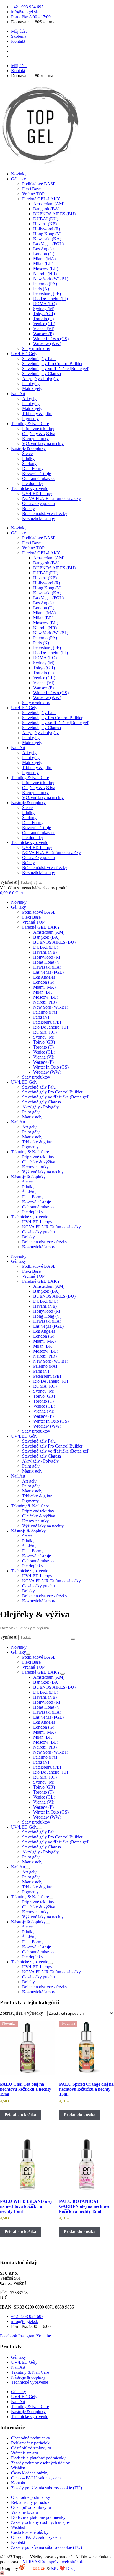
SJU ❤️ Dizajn (68, 2568)
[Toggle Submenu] (28, 1654)
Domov (7, 1628)
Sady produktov (36, 349)
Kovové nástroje (37, 473)
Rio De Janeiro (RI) (50, 299)
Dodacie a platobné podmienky (38, 2458)
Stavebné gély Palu (39, 359)
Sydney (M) (44, 309)
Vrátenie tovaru (24, 2453)
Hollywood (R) (47, 229)
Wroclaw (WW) (47, 344)
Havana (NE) (45, 224)
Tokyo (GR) (44, 314)
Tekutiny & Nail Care (30, 424)
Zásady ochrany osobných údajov (41, 2463)
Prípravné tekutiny (38, 429)
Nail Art (18, 394)
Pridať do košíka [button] (20, 2115)
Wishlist (18, 2468)
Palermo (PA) (45, 284)
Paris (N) (41, 289)
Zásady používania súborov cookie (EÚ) (46, 2488)
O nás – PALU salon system (36, 2478)
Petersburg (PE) (47, 294)
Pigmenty (30, 419)
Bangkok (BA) (46, 209)
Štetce (27, 454)
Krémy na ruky (35, 439)
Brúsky (28, 508)
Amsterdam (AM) (49, 204)
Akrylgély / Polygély (40, 379)
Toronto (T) (43, 319)
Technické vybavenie (30, 488)
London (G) (44, 254)
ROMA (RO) (45, 304)
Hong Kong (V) (47, 234)
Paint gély (31, 384)
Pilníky (28, 459)
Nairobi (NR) (45, 274)
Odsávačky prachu (38, 503)
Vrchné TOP (33, 194)
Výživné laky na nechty (43, 444)
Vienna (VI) (44, 329)
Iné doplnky (33, 483)
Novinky (19, 174)
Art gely (29, 399)
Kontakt (18, 2483)
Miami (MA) (44, 259)
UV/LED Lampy (37, 493)
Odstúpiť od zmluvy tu (31, 2448)
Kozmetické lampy (39, 518)
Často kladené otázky (30, 2473)
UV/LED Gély (24, 354)
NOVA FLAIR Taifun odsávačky (51, 498)
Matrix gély (32, 389)
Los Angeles (44, 249)
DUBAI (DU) (46, 219)
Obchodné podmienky (31, 2438)
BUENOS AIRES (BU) (54, 214)
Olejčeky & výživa (39, 434)
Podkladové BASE (39, 184)
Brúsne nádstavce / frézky (45, 513)
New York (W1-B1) (51, 279)
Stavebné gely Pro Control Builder (52, 364)
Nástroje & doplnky (28, 449)
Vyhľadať (9, 882)
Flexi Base (31, 189)
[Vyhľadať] (73, 1639)
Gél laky (19, 179)
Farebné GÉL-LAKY (41, 199)
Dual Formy (33, 469)
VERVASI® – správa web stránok (53, 2562)
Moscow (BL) (46, 269)
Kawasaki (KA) (47, 239)
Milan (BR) (43, 264)
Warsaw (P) (43, 334)
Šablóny (29, 464)
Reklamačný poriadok (30, 2443)
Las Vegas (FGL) (48, 244)
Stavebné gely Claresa (42, 374)
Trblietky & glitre (37, 414)
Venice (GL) (44, 324)
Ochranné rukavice (39, 478)
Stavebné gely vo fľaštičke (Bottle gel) (56, 369)
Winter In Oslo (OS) (51, 339)
